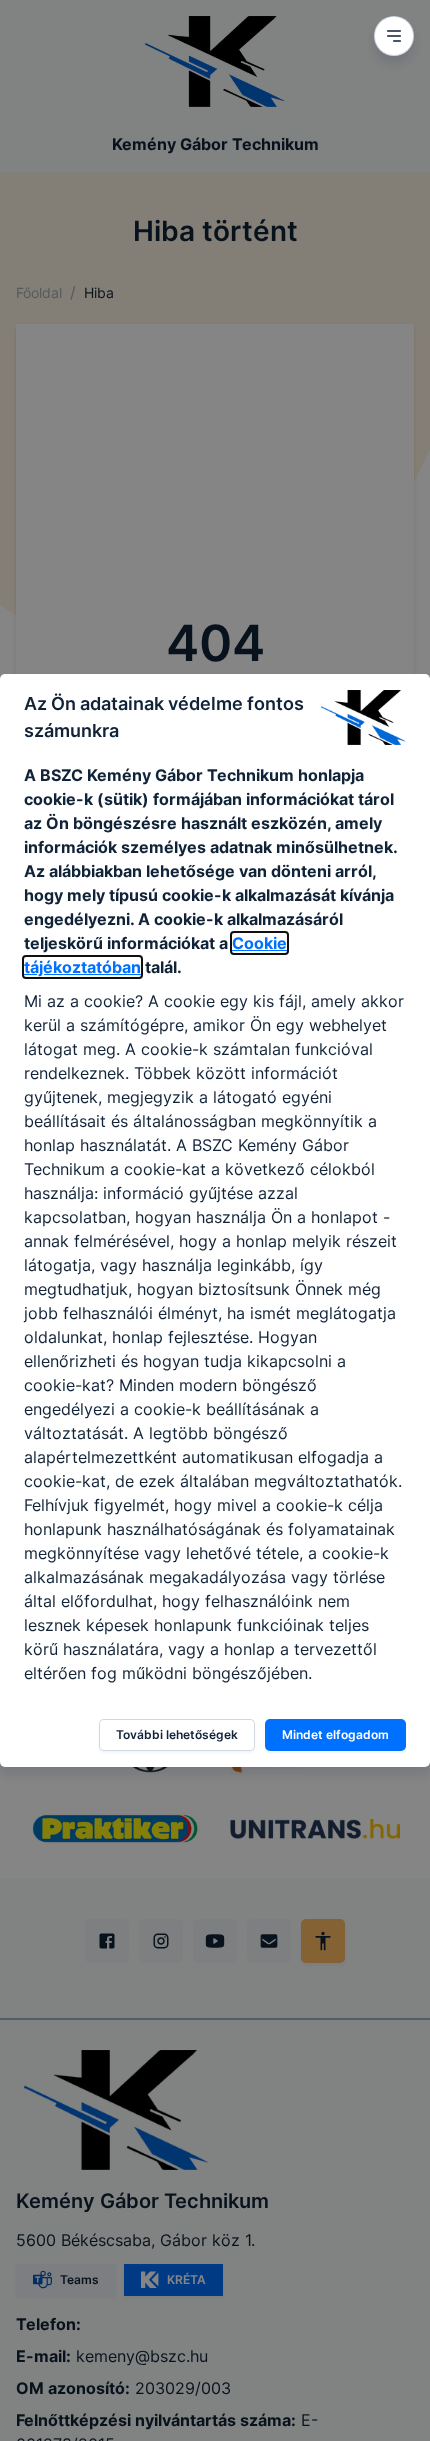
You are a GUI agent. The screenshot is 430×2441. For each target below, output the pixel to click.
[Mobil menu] (394, 36)
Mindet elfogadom (335, 1734)
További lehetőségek (177, 1734)
